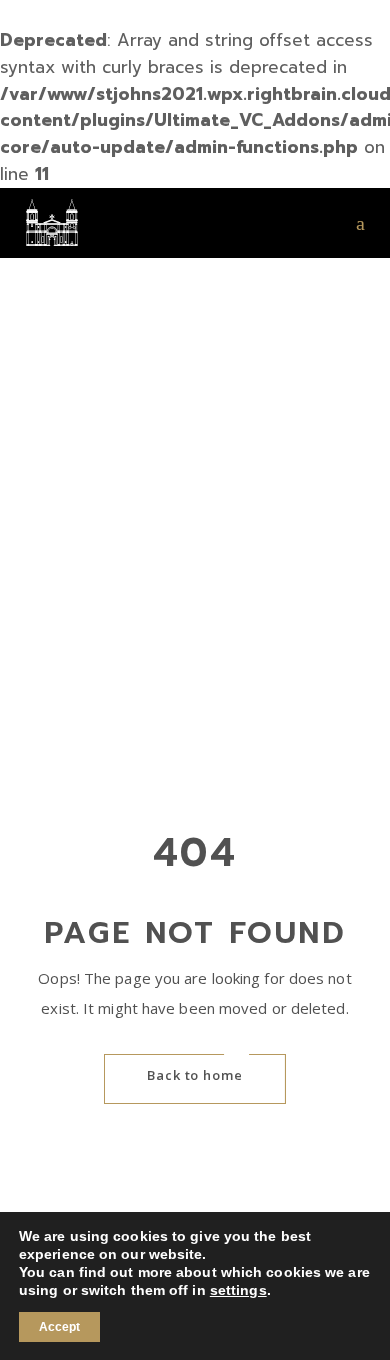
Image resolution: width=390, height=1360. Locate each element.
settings (238, 1290)
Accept (59, 1327)
